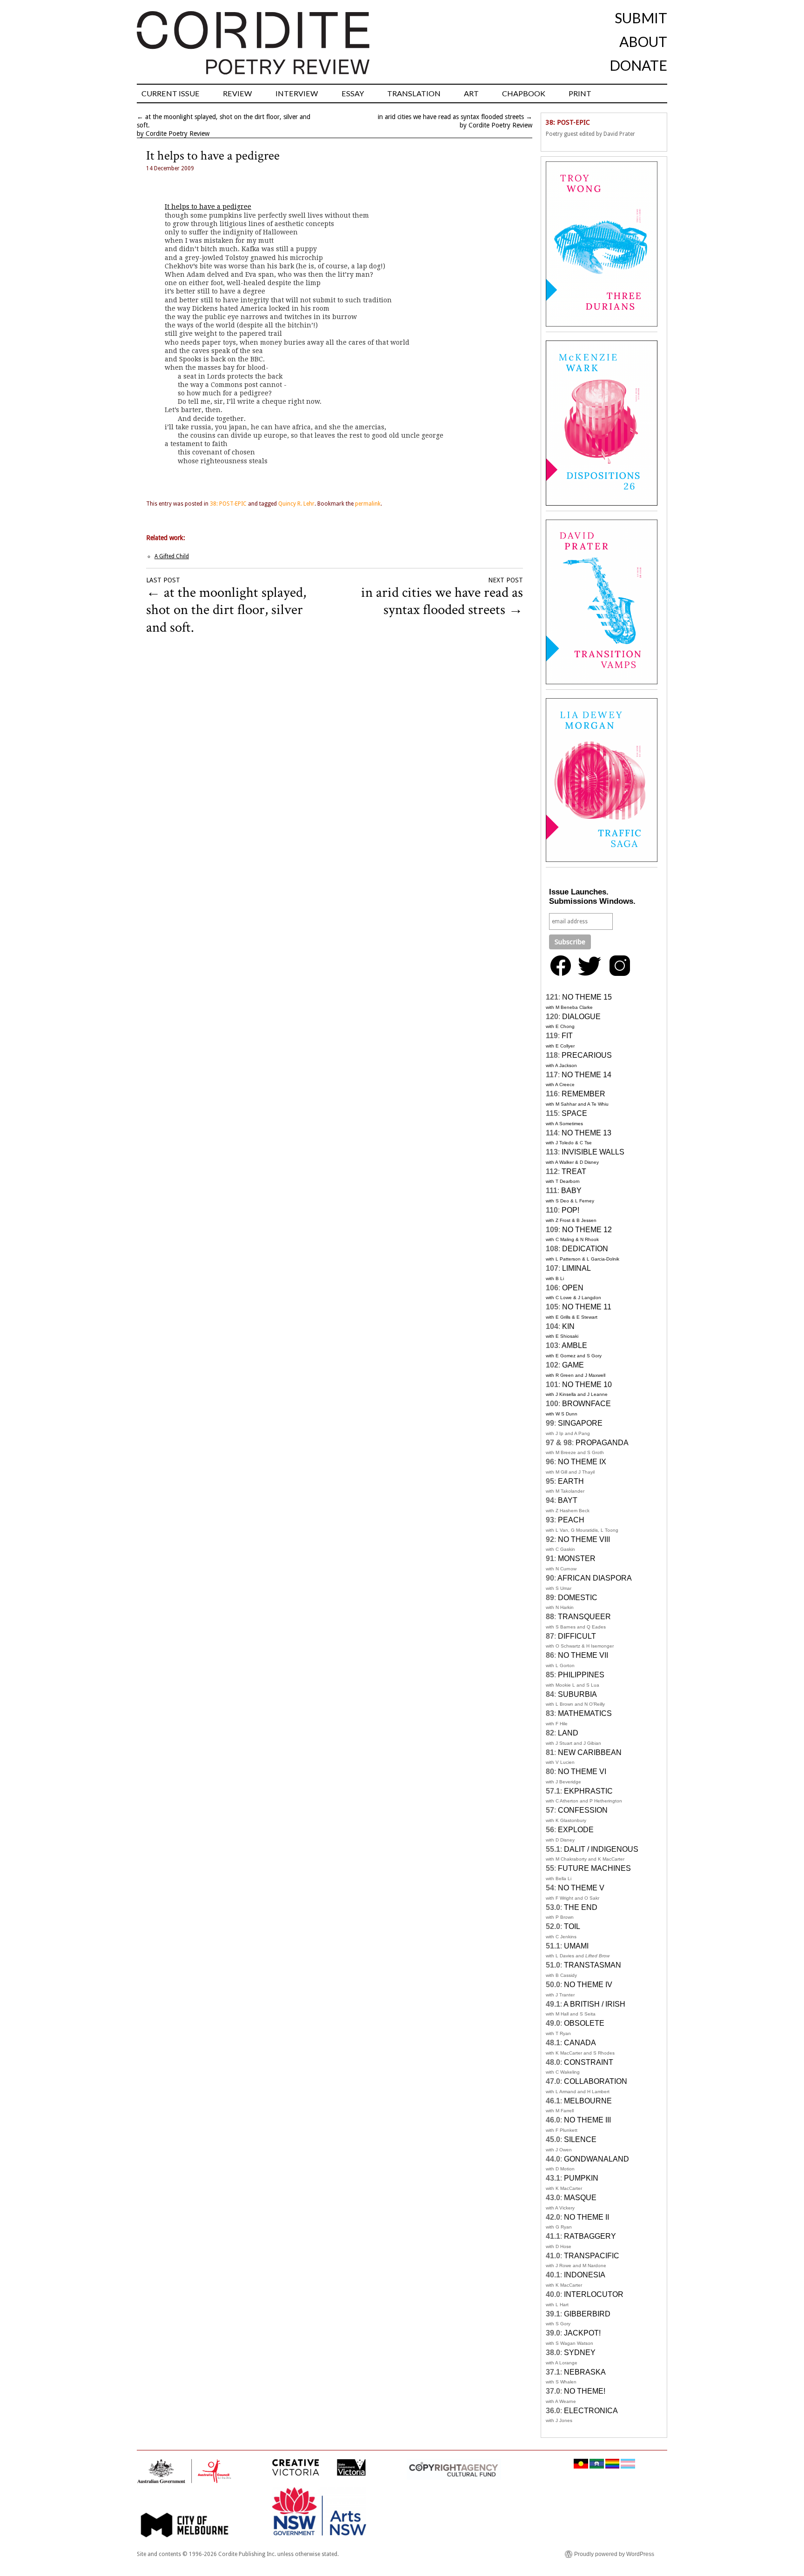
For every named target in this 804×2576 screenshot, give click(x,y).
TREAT (574, 1171)
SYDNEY (580, 2352)
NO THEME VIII (584, 1539)
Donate (638, 65)
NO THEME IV (588, 1985)
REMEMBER (583, 1094)
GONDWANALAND (596, 2159)
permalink (368, 504)
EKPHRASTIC (588, 1791)
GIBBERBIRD (587, 2314)
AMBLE (574, 1345)
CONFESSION (583, 1810)
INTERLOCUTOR (594, 2294)
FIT (567, 1036)
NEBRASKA (585, 2372)
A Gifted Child (172, 556)
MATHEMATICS (585, 1713)
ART (471, 93)
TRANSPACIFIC (592, 2256)
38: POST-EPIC (228, 504)
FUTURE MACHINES (594, 1868)
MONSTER (577, 1558)
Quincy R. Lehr (296, 504)
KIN (568, 1326)
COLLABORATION (596, 2081)
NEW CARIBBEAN (590, 1752)
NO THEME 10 (587, 1385)
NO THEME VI (582, 1772)
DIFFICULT (577, 1636)
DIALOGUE (581, 1017)
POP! (570, 1210)
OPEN (573, 1288)
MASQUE (580, 2198)
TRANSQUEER (584, 1617)
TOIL (572, 1926)
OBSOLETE (584, 2023)
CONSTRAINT (589, 2062)
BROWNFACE (586, 1404)
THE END (581, 1907)
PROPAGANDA (602, 1443)
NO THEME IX (582, 1462)
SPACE (574, 1113)
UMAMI (576, 1946)
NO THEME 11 (587, 1307)
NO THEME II (586, 2217)
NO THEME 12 (587, 1230)
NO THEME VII (583, 1655)
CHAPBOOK (524, 93)
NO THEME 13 (586, 1133)
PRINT (580, 93)
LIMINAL (576, 1268)
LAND (568, 1733)
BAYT (568, 1500)
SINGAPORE (580, 1423)
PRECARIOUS (587, 1055)
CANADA (580, 2043)
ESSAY (353, 93)
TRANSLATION (414, 93)
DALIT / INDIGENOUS (601, 1849)
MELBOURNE (588, 2101)
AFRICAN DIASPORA (595, 1578)
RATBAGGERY (590, 2236)
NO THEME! (585, 2391)
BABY (571, 1191)
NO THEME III (587, 2120)
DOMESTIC (578, 1598)
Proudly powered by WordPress (614, 2554)
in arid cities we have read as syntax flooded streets (451, 117)
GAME (573, 1365)
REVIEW (238, 93)
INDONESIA (585, 2275)
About (643, 41)
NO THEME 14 (586, 1075)
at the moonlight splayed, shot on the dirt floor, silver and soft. (226, 610)
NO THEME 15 (587, 997)
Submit (641, 18)
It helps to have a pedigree (208, 207)
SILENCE (580, 2139)
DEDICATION (585, 1249)
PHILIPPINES (581, 1675)
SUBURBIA (577, 1694)
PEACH (571, 1520)
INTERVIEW (297, 93)
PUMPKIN (581, 2178)
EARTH (571, 1481)
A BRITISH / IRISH (594, 2004)
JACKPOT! (582, 2333)
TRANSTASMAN (593, 1965)
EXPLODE (576, 1830)
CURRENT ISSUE (171, 93)
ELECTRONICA (591, 2411)
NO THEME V (581, 1888)
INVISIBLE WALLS (593, 1152)
